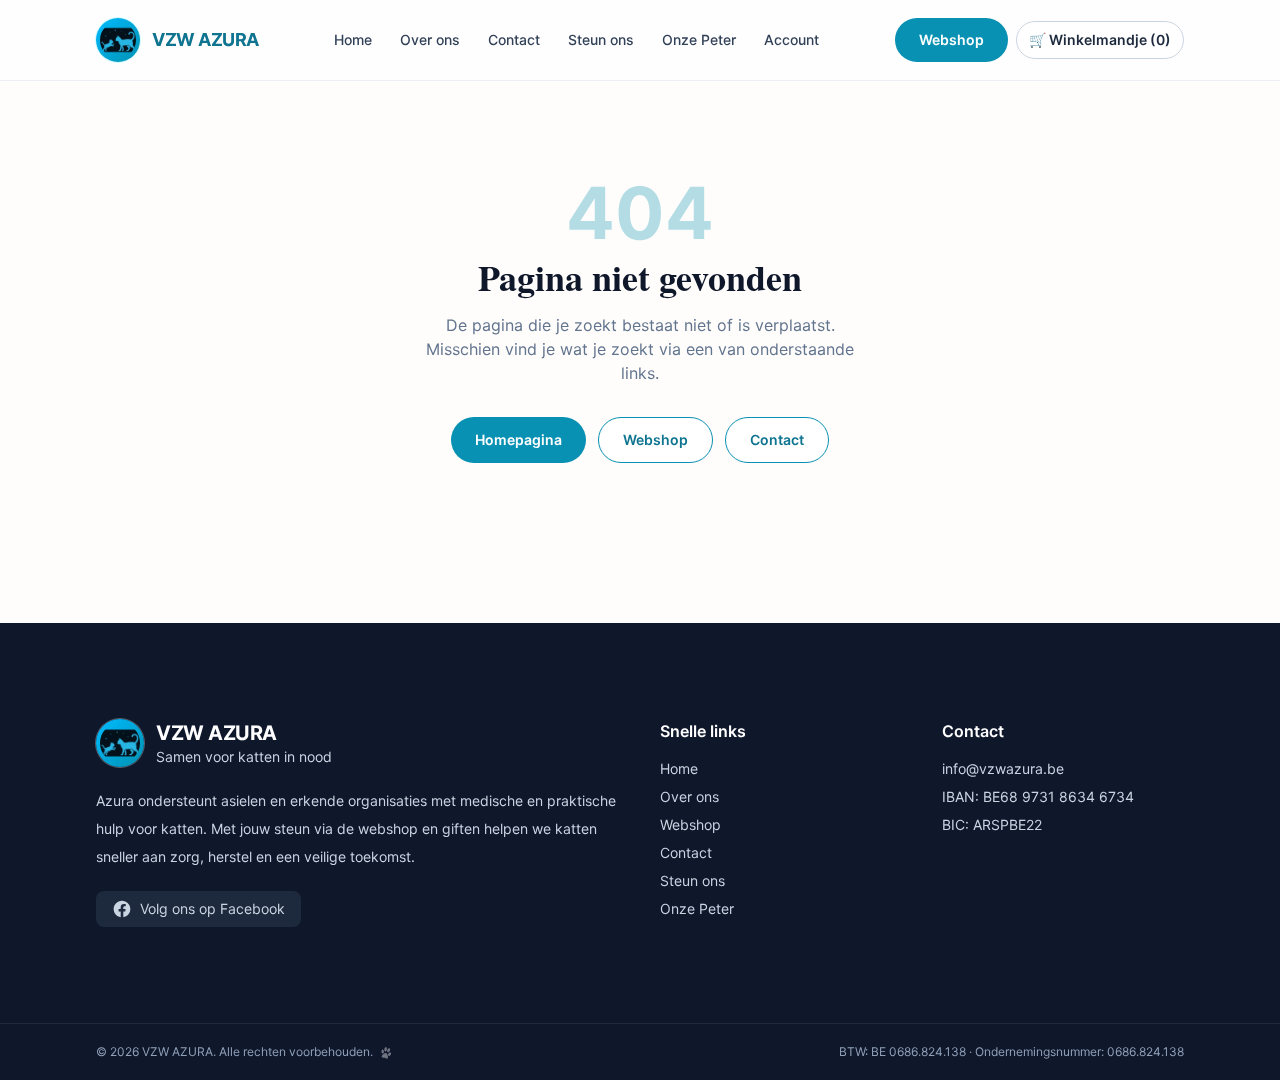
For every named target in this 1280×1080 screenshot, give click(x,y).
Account (791, 39)
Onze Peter (699, 39)
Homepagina (518, 439)
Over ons (430, 39)
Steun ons (601, 39)
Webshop (951, 39)
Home (353, 39)
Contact (514, 39)
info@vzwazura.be (1003, 768)
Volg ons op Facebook (212, 908)
